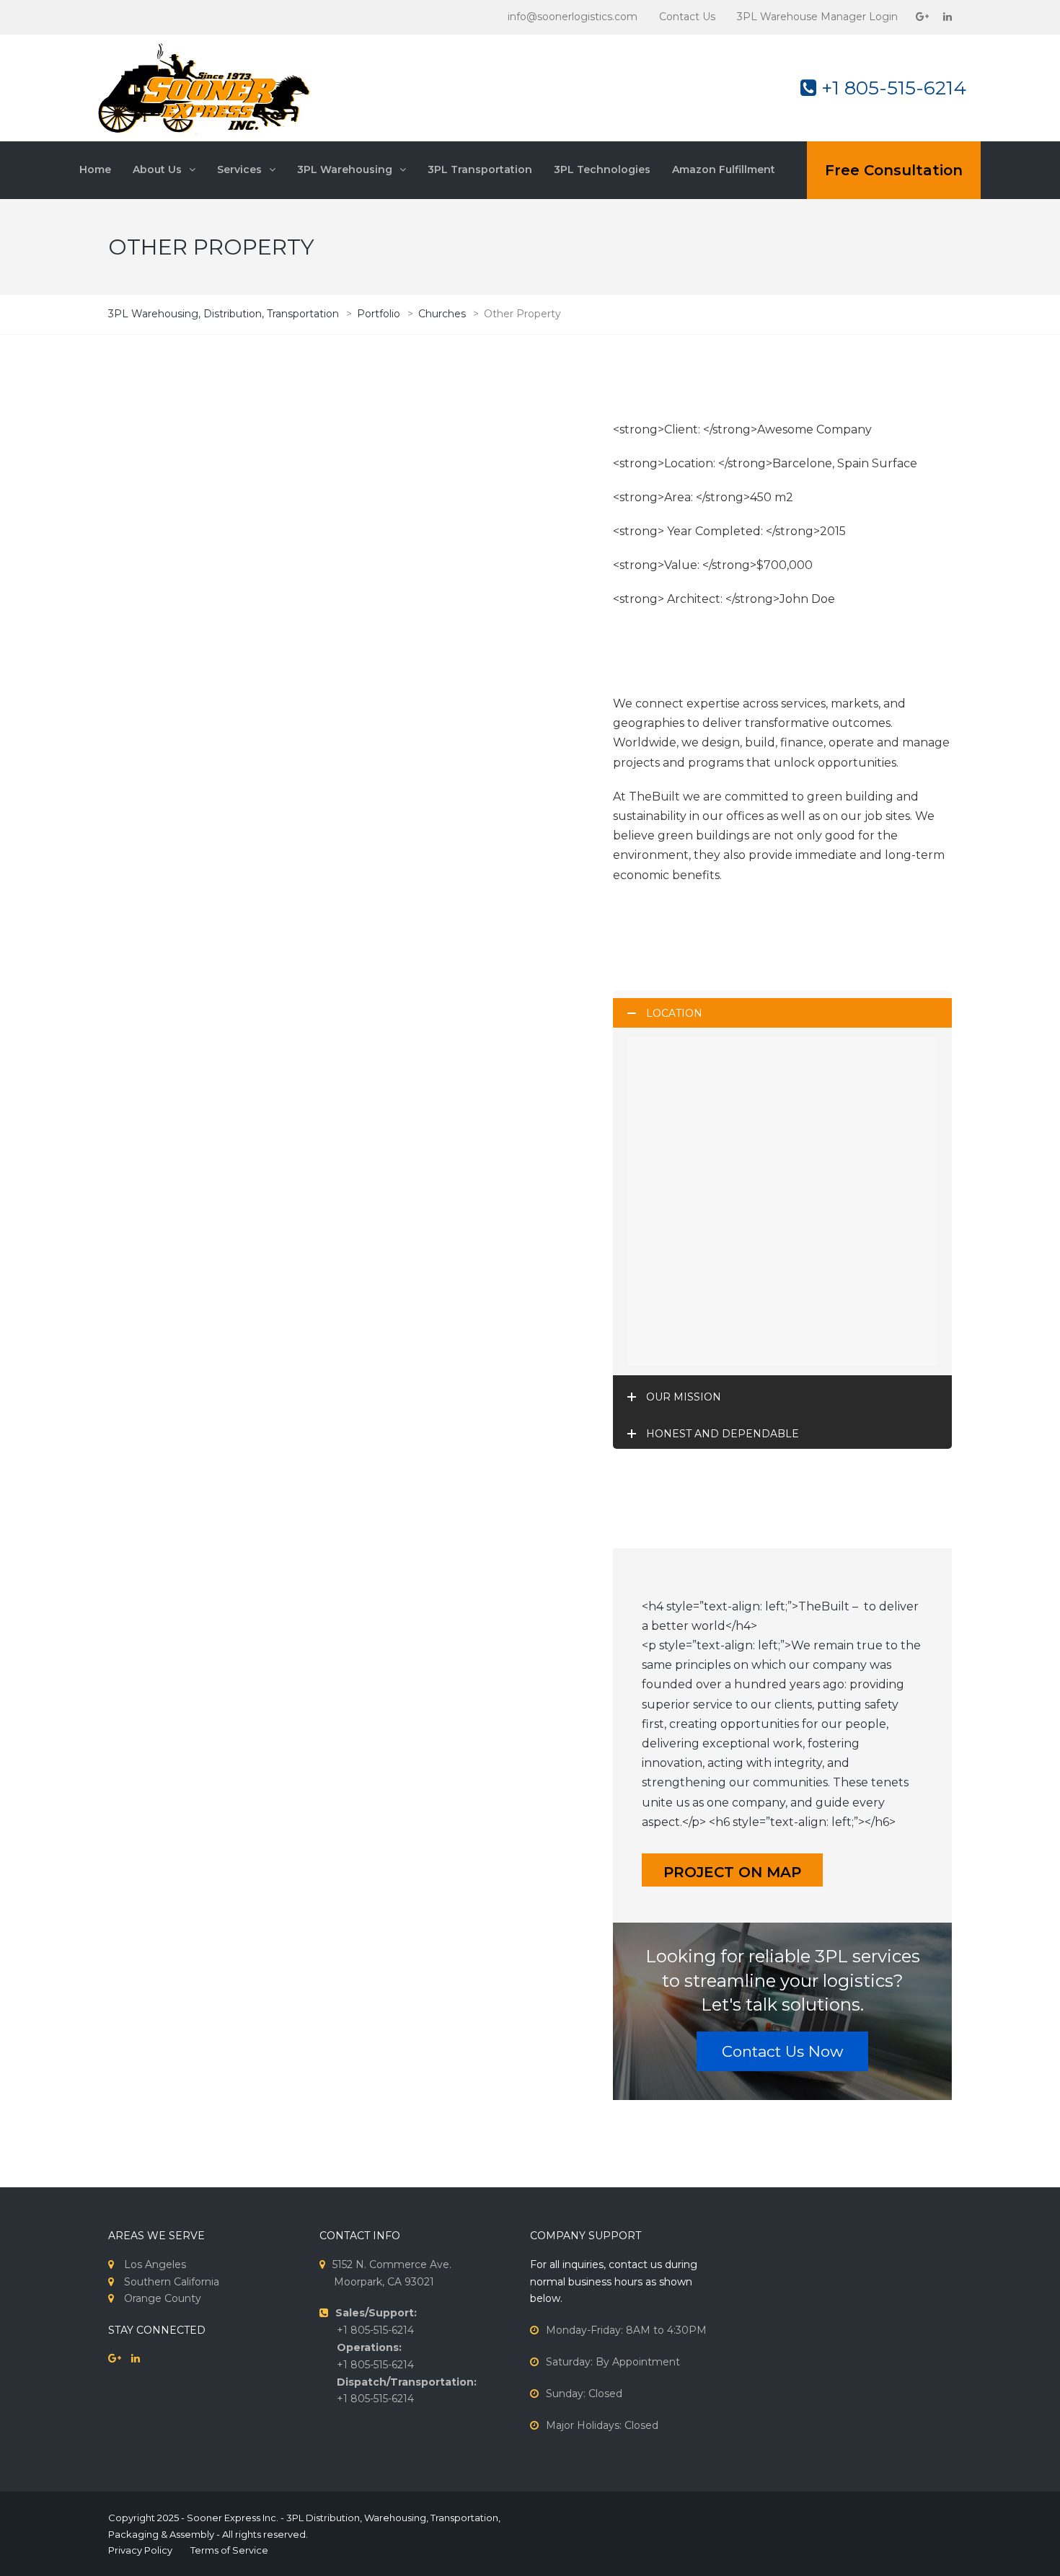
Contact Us (687, 17)
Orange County (163, 2298)
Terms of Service (229, 2550)
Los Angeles (155, 2264)
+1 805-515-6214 (891, 88)
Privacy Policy (140, 2550)
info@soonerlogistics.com (573, 17)
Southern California (172, 2282)
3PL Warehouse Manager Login (817, 17)
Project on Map (732, 1872)
